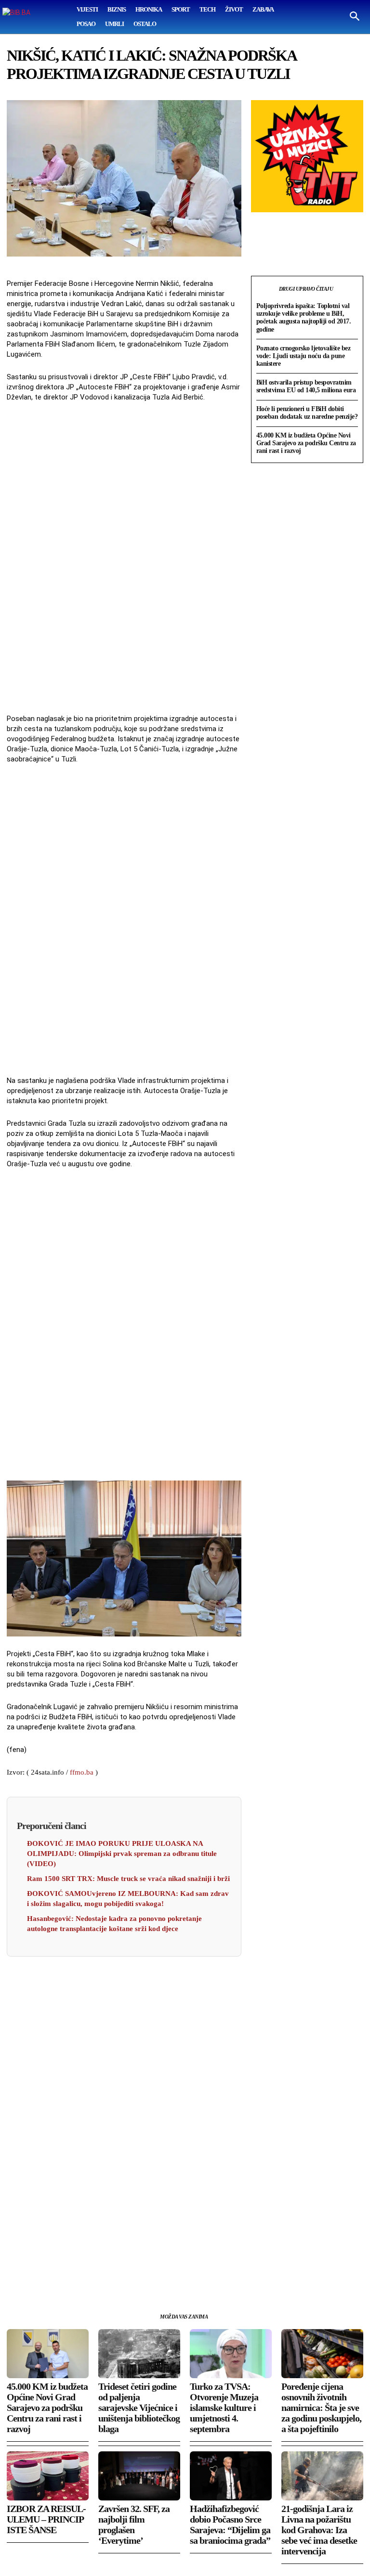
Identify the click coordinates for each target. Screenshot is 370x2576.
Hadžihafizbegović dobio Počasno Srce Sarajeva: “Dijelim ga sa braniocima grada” (230, 2524)
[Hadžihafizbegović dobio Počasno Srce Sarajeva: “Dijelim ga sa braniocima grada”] (231, 2476)
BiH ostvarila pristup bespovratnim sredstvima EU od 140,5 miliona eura (306, 386)
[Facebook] (16, 2278)
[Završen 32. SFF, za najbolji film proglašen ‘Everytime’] (139, 2476)
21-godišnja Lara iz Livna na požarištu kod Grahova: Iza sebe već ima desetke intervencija (319, 2530)
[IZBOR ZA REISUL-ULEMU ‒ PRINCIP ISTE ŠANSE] (48, 2476)
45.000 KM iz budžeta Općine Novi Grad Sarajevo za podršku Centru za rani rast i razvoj (306, 443)
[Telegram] (105, 2278)
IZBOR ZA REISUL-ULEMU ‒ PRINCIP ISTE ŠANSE (46, 2519)
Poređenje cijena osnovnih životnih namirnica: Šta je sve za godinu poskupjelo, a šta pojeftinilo (321, 2408)
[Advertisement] (124, 559)
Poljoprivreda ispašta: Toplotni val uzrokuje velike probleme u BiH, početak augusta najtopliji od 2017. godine (304, 317)
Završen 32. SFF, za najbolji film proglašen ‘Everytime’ (134, 2524)
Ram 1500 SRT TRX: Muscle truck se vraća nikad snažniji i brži (128, 1879)
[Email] (83, 2278)
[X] (39, 2278)
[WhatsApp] (61, 2278)
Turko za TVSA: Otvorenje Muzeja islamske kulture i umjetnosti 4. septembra (224, 2408)
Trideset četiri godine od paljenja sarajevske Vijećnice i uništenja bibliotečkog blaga (139, 2408)
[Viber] (127, 2278)
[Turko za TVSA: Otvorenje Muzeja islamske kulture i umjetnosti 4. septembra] (231, 2354)
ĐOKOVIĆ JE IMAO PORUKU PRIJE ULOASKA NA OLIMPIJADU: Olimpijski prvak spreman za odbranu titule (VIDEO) (122, 1854)
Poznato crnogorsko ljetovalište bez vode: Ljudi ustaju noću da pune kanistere (304, 356)
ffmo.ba (82, 1772)
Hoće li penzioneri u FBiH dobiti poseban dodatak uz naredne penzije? (307, 413)
